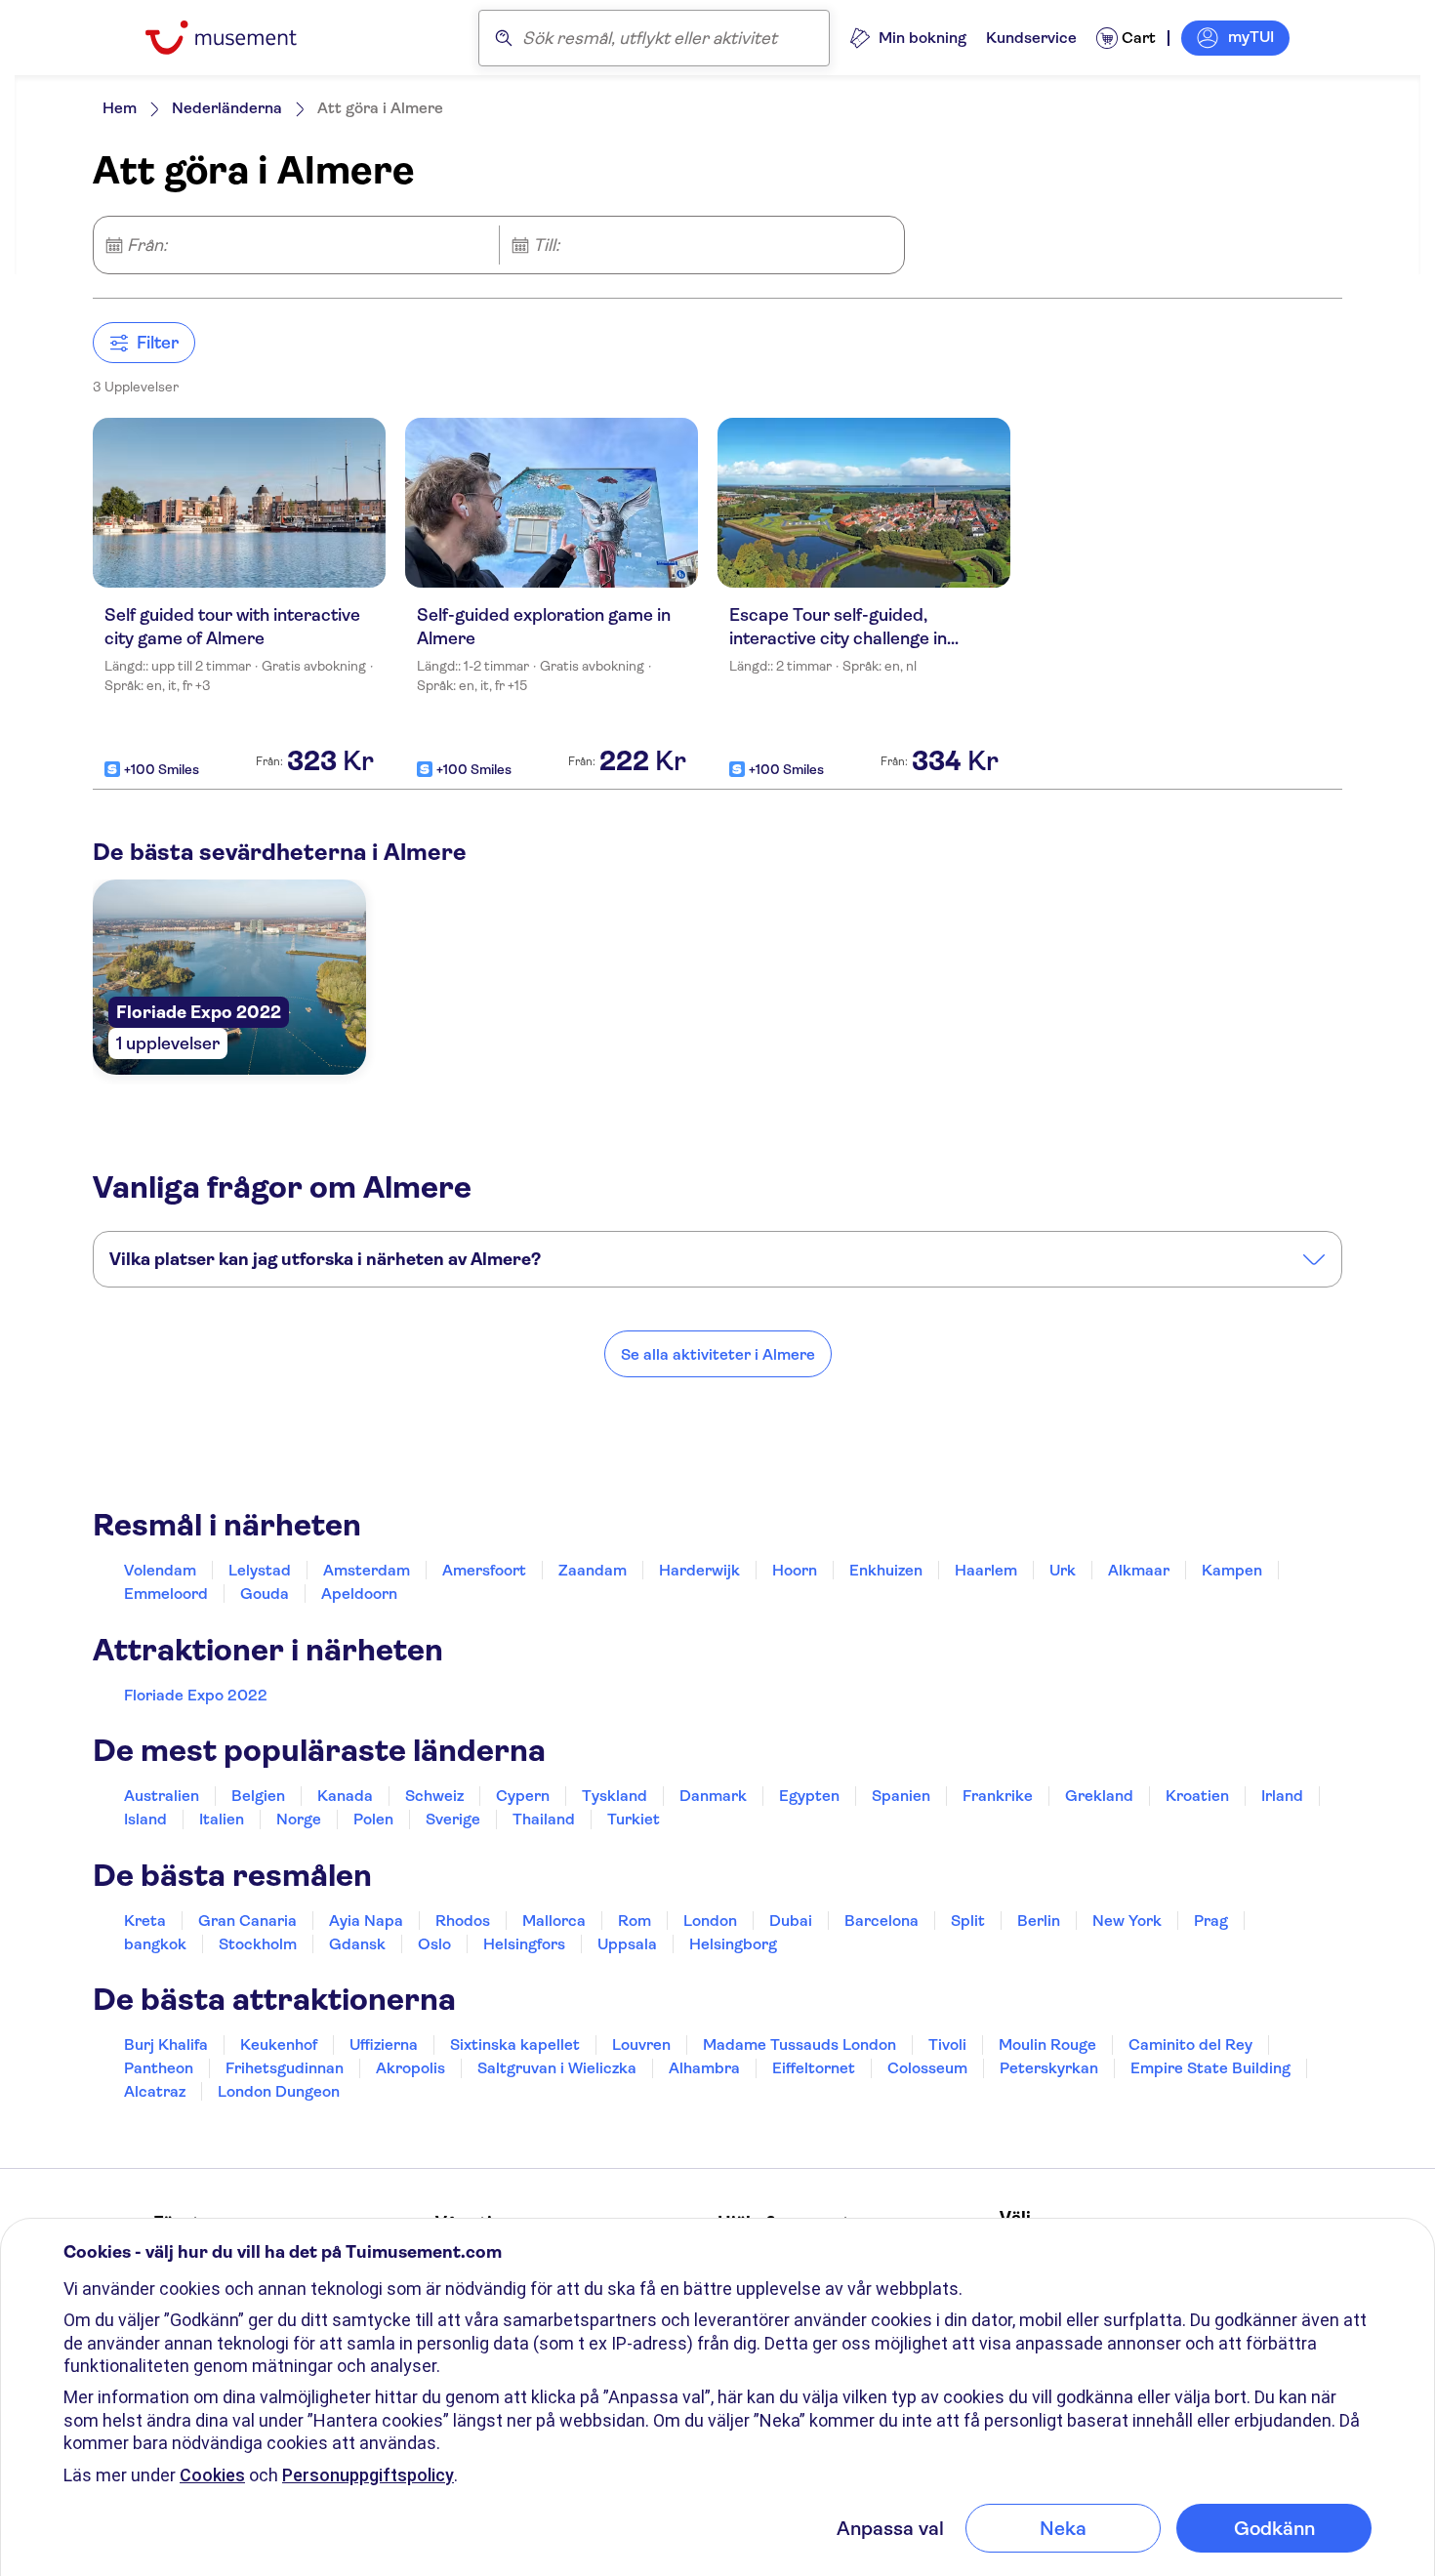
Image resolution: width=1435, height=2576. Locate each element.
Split (968, 1921)
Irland (1282, 1796)
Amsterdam (367, 1570)
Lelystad (260, 1570)
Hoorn (795, 1570)
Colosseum (927, 2068)
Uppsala (627, 1944)
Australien (162, 1796)
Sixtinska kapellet (515, 2044)
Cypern (523, 1796)
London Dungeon (279, 2091)
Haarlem (986, 1570)
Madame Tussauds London (799, 2044)
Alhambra (704, 2068)
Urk (1063, 1570)
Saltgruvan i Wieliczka (557, 2068)
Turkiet (634, 1819)
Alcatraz (155, 2091)
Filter (158, 343)
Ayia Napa (366, 1921)
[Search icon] (504, 38)
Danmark (713, 1796)
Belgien (258, 1796)
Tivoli (947, 2044)
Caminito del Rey (1190, 2044)
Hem (120, 108)
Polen (373, 1819)
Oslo (434, 1944)
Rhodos (463, 1921)
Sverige (453, 1819)
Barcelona (881, 1921)
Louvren (641, 2044)
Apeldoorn (359, 1594)
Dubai (791, 1921)
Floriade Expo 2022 (196, 1695)
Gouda (265, 1594)
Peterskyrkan (1049, 2068)
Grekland (1099, 1796)
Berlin (1039, 1921)
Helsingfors (524, 1944)
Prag (1211, 1921)
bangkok (155, 1944)
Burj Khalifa (166, 2044)
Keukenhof (279, 2044)
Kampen (1232, 1570)
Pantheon (159, 2068)
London (710, 1921)
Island (145, 1819)
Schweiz (434, 1796)
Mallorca (554, 1921)
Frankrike (998, 1796)
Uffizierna (384, 2044)
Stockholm (258, 1944)
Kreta (145, 1921)
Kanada (345, 1796)
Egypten (809, 1796)
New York (1127, 1921)
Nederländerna (227, 108)
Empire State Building (1210, 2068)
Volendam (160, 1570)
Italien (222, 1819)
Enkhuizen (886, 1570)
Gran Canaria (247, 1921)
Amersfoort (484, 1570)
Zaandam (593, 1570)
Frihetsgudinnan (285, 2068)
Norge (299, 1819)
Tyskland (615, 1796)
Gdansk (357, 1944)
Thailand (544, 1819)
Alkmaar (1139, 1570)
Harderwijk (699, 1570)
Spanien (901, 1796)
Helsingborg (733, 1944)
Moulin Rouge (1047, 2044)
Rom (635, 1921)
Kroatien (1197, 1796)
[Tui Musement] (236, 38)
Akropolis (410, 2068)
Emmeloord (166, 1594)
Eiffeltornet (814, 2068)
